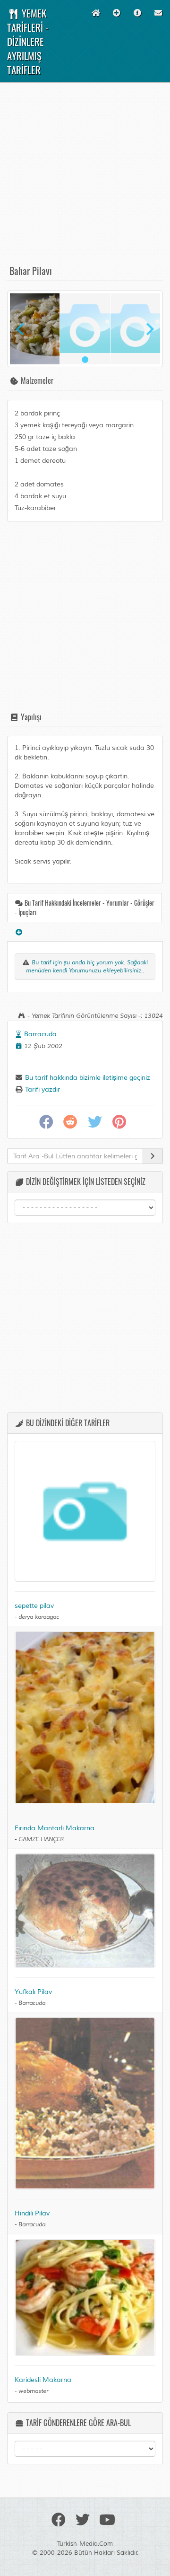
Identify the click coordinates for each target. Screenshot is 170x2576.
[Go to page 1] (85, 360)
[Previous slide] (21, 329)
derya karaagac (39, 1617)
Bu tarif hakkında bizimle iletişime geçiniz (87, 1078)
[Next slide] (149, 329)
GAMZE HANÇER (41, 1839)
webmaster (33, 2391)
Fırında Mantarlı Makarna (55, 1828)
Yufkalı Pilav (33, 1992)
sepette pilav (34, 1606)
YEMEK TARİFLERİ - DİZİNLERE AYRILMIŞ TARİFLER (28, 41)
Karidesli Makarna (43, 2380)
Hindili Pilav (32, 2213)
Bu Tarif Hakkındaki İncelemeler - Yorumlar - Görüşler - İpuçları (85, 907)
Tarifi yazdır (42, 1090)
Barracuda (40, 1034)
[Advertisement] (85, 178)
